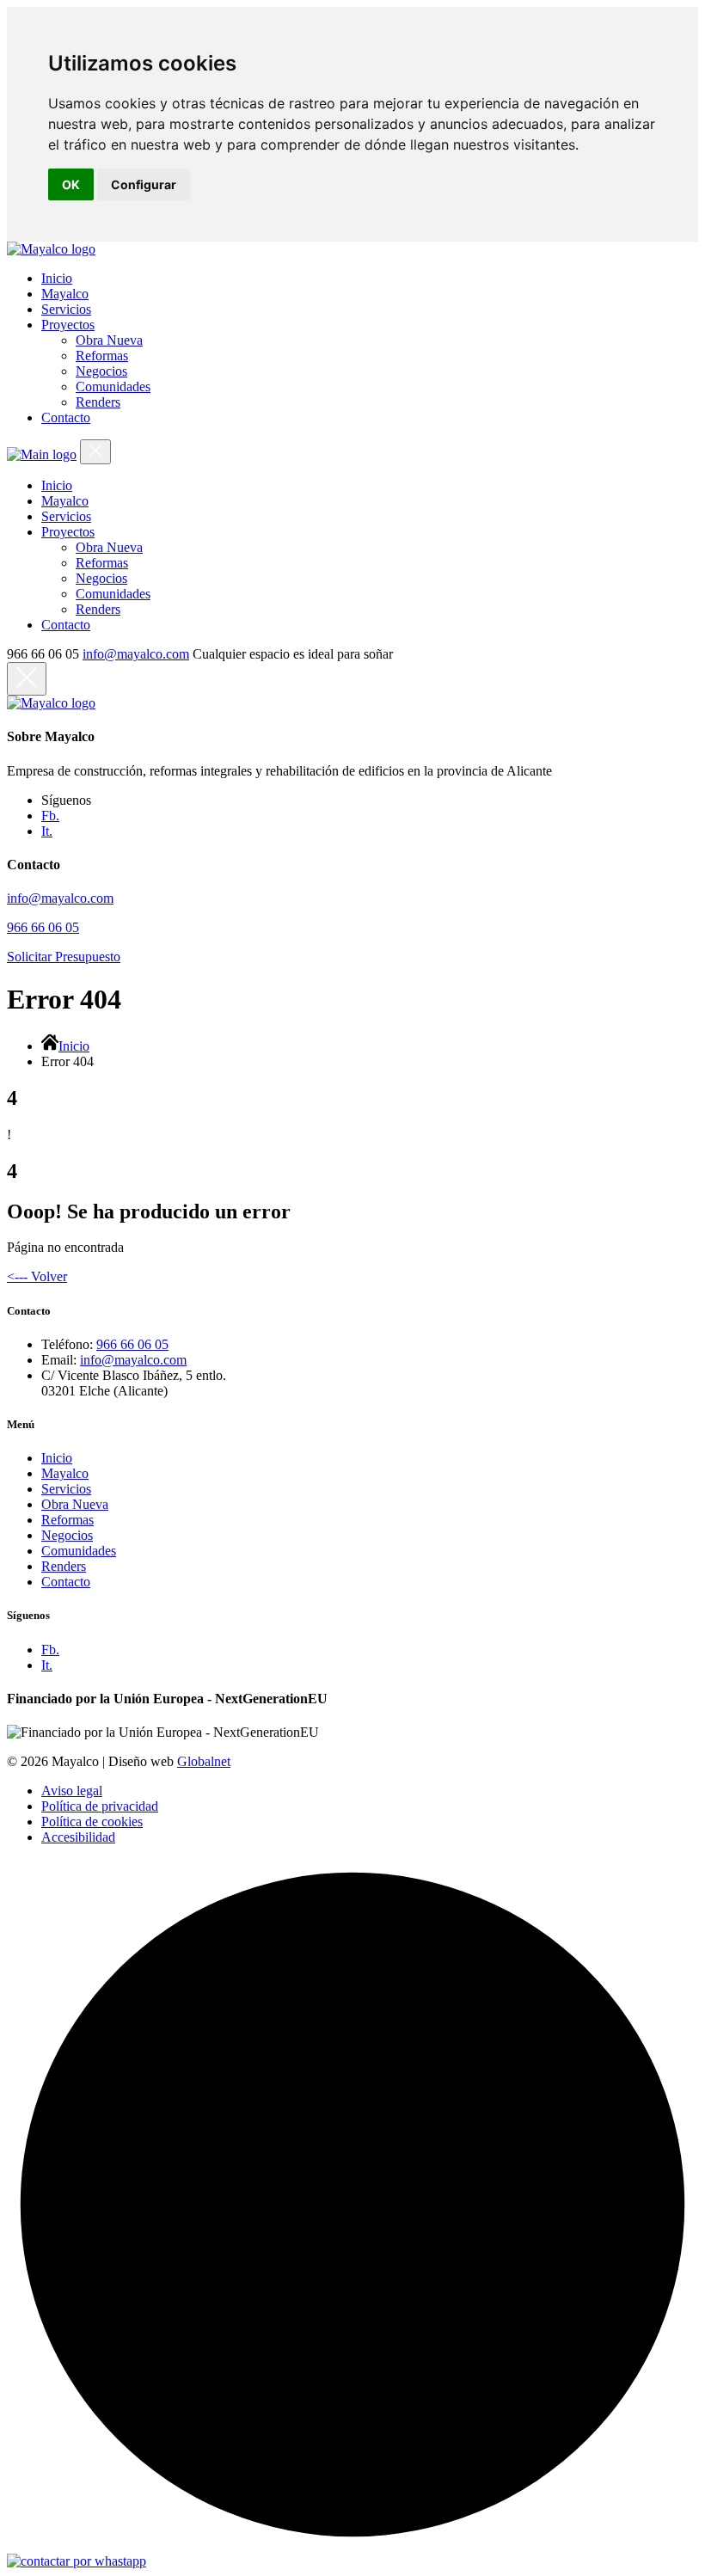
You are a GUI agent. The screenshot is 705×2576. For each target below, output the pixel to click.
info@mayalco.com (136, 654)
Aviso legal (72, 1791)
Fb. (50, 816)
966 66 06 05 (43, 927)
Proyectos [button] (68, 325)
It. (47, 831)
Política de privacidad (100, 1806)
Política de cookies (92, 1822)
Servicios (66, 1489)
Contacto (66, 1582)
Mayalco (65, 1473)
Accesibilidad (78, 1837)
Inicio (74, 1046)
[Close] (95, 452)
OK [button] (71, 184)
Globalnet (204, 1761)
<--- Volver (37, 1276)
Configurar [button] (144, 184)
